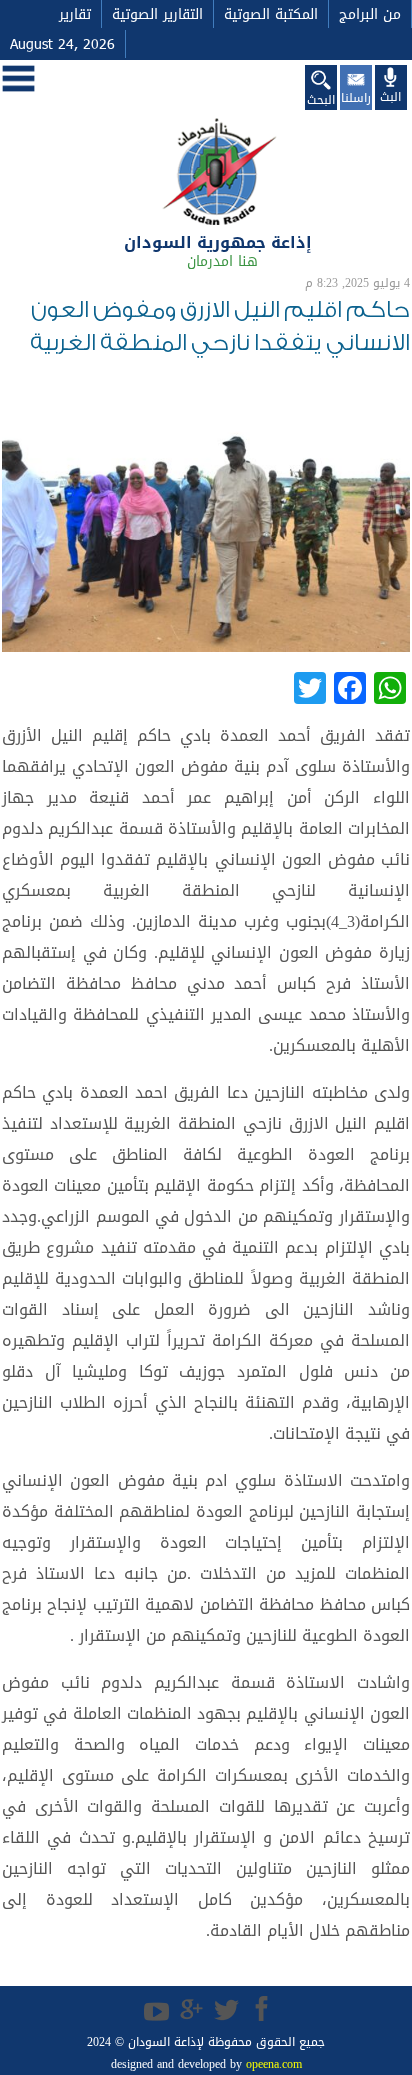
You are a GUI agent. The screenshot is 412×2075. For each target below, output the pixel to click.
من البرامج (370, 14)
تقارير (75, 14)
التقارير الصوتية (157, 14)
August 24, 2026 (62, 44)
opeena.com (272, 2064)
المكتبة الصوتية (271, 14)
